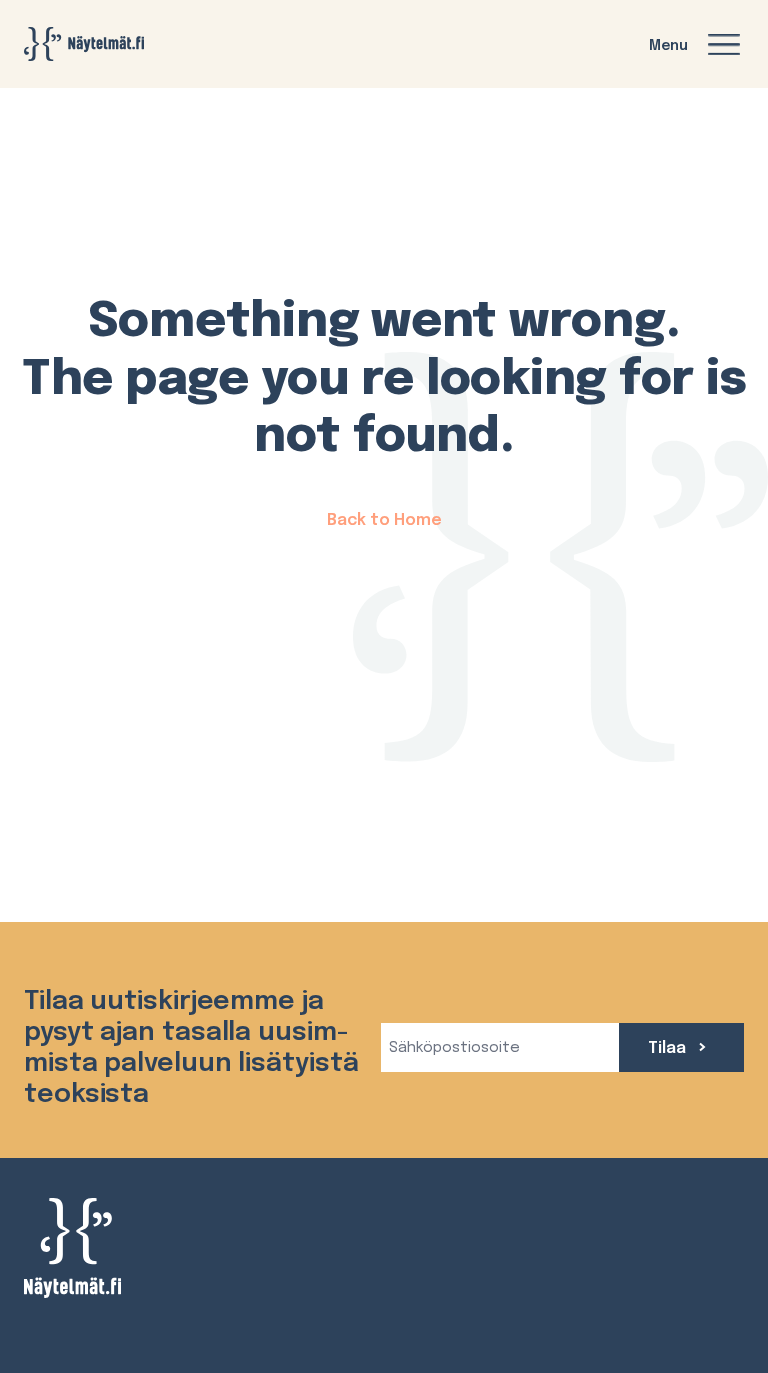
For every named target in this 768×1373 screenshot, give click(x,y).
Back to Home (384, 520)
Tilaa (669, 1048)
